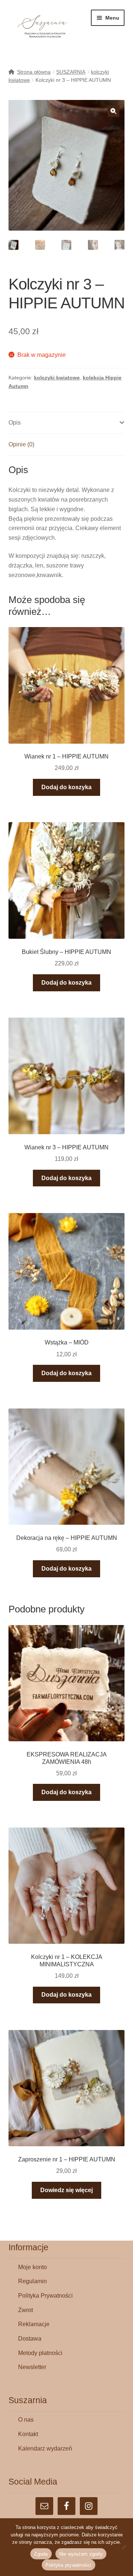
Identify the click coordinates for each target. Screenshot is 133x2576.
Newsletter (32, 2367)
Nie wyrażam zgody (81, 2554)
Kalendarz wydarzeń (45, 2448)
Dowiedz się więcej (66, 2190)
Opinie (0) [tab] (21, 444)
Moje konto (33, 2267)
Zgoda (41, 2554)
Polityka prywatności (69, 2565)
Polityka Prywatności (45, 2296)
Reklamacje (34, 2324)
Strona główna (34, 72)
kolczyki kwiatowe (57, 378)
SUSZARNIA (71, 72)
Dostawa (30, 2339)
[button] (113, 111)
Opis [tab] (15, 423)
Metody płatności (40, 2353)
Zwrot (25, 2310)
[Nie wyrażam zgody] (124, 2547)
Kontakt (28, 2434)
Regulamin (33, 2281)
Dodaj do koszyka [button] (66, 787)
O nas (26, 2420)
